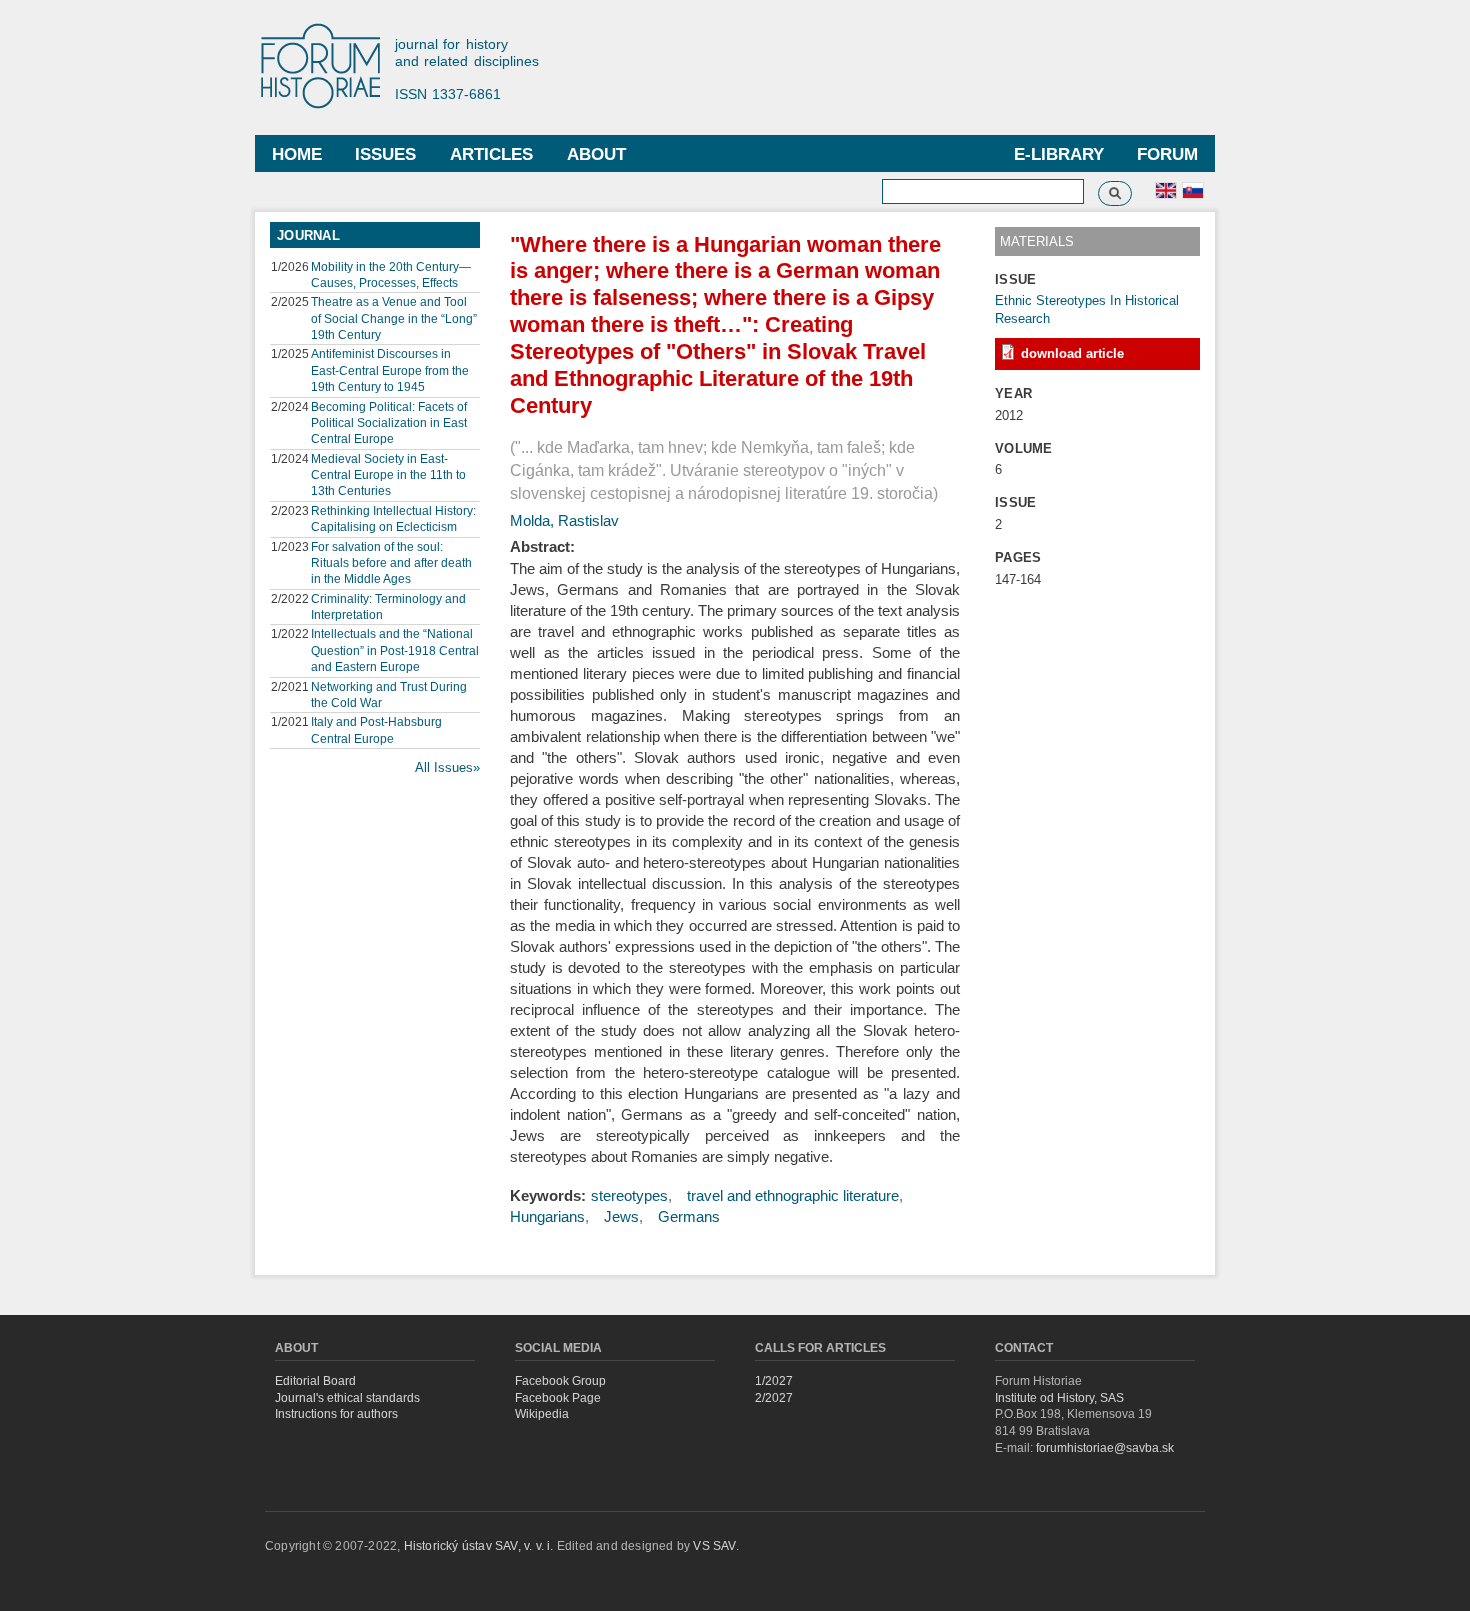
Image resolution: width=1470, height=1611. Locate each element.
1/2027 (774, 1381)
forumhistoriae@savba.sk (1105, 1448)
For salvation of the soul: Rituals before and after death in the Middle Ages (391, 563)
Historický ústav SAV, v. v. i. (480, 1546)
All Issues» (447, 767)
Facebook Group (560, 1381)
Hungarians (547, 1216)
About (596, 154)
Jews (621, 1216)
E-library (1059, 154)
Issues (385, 154)
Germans (689, 1216)
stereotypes (629, 1195)
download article (1072, 353)
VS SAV (714, 1546)
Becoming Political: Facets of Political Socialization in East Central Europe (389, 423)
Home (297, 154)
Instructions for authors (336, 1414)
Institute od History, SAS (1059, 1398)
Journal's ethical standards (347, 1398)
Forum (1167, 154)
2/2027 (774, 1398)
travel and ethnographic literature (793, 1195)
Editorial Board (315, 1381)
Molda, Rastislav (564, 520)
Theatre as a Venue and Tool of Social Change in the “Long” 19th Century (394, 318)
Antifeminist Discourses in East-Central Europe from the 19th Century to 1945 (390, 370)
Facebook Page (558, 1398)
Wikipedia (542, 1414)
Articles (491, 154)
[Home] (330, 67)
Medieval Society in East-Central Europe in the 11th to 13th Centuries (388, 475)
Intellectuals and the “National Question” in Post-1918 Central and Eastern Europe (395, 650)
